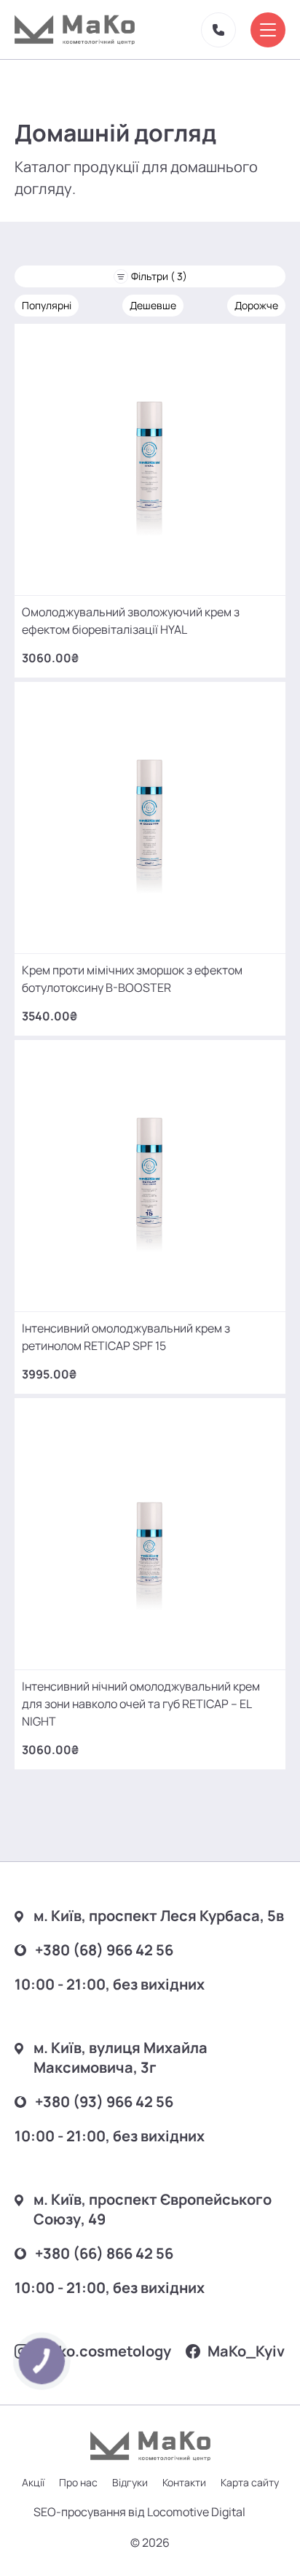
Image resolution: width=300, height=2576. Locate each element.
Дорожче (256, 305)
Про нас (78, 2482)
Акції (33, 2482)
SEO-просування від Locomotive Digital (139, 2512)
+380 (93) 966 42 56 (104, 2102)
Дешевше (153, 305)
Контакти (184, 2482)
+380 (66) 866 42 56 (104, 2253)
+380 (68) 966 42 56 (104, 1950)
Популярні (47, 305)
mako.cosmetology (104, 2351)
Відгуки (130, 2482)
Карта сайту (250, 2482)
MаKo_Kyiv (246, 2351)
